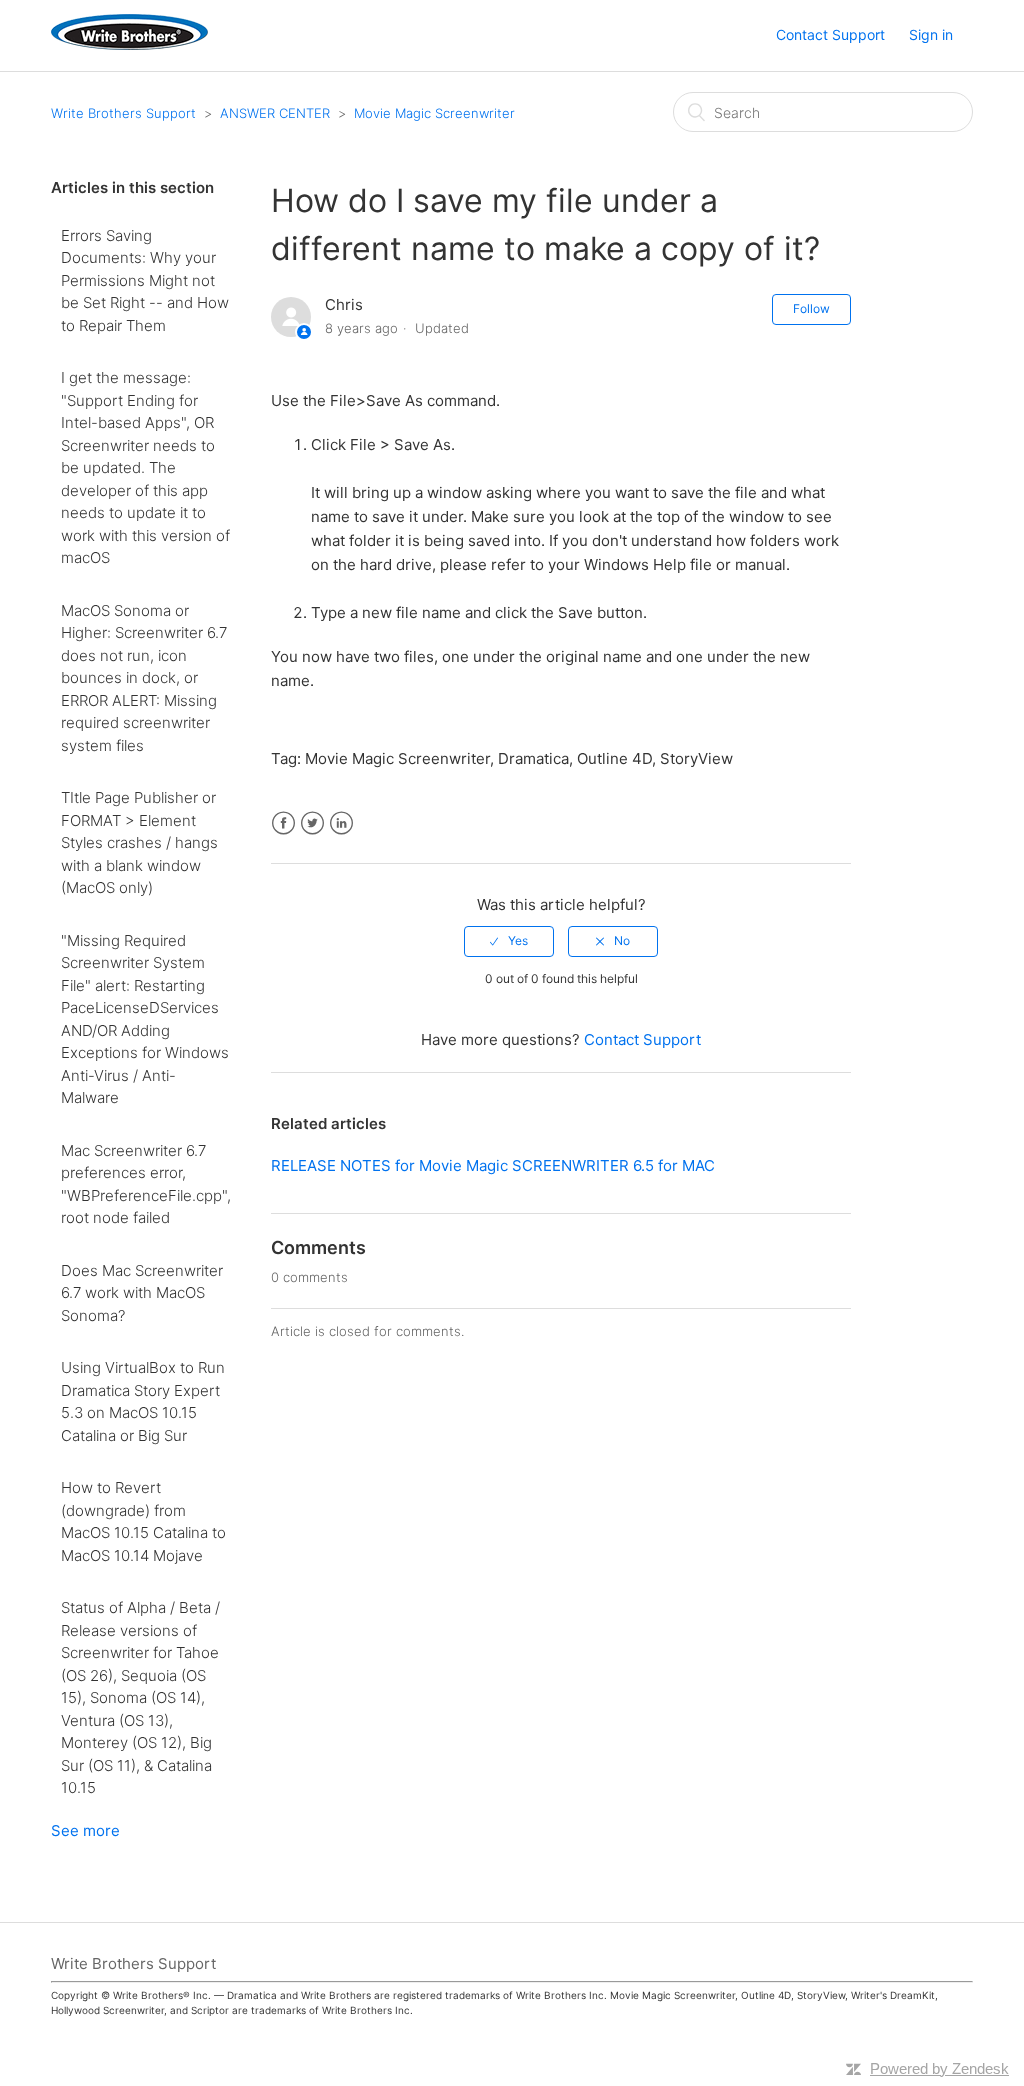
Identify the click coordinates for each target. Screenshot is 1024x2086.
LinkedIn (341, 823)
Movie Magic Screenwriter (434, 113)
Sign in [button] (931, 34)
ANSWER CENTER (275, 113)
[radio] (509, 941)
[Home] (129, 44)
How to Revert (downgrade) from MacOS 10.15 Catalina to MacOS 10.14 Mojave (143, 1521)
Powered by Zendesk (939, 2068)
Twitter (312, 823)
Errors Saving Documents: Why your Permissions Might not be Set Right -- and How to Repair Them (145, 280)
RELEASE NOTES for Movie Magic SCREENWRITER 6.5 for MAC (493, 1165)
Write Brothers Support (123, 113)
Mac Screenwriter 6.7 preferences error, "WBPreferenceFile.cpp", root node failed (146, 1184)
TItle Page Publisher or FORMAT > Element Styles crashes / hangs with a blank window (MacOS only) (139, 842)
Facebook (283, 823)
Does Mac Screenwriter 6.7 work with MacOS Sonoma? (142, 1293)
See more (85, 1830)
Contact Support (830, 34)
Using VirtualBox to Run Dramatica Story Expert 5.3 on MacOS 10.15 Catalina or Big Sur (143, 1401)
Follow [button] (811, 308)
